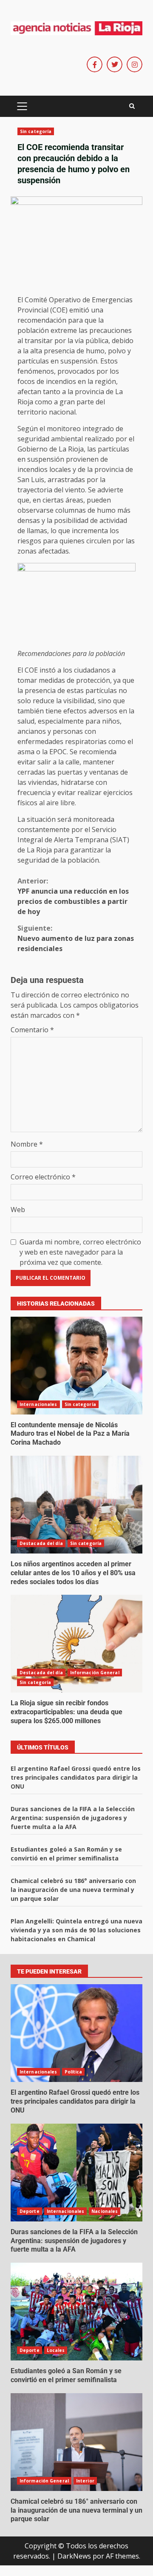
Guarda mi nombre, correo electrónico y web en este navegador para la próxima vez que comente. (80, 1252)
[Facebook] (95, 64)
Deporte (30, 2211)
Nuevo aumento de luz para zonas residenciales (76, 938)
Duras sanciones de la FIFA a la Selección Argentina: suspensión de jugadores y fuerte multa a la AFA (73, 1818)
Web (18, 1210)
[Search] (132, 106)
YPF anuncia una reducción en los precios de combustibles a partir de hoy (73, 896)
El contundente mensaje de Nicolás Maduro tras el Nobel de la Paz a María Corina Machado (76, 1366)
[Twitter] (115, 64)
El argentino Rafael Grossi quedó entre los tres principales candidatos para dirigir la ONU (76, 1777)
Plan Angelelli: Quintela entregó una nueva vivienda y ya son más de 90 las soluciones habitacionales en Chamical (76, 1930)
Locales (56, 2350)
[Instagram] (135, 64)
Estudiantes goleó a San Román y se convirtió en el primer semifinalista (76, 2312)
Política (74, 2072)
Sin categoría (36, 131)
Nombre (27, 1144)
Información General (95, 1673)
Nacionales (105, 2211)
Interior (85, 2481)
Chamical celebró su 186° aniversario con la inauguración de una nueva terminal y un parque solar (73, 1890)
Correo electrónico (43, 1177)
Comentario (32, 1030)
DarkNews (74, 2556)
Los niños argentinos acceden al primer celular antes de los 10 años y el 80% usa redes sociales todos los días (76, 1505)
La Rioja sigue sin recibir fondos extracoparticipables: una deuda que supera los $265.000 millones (76, 1644)
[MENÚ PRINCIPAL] (22, 106)
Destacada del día (41, 1543)
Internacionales (38, 1404)
